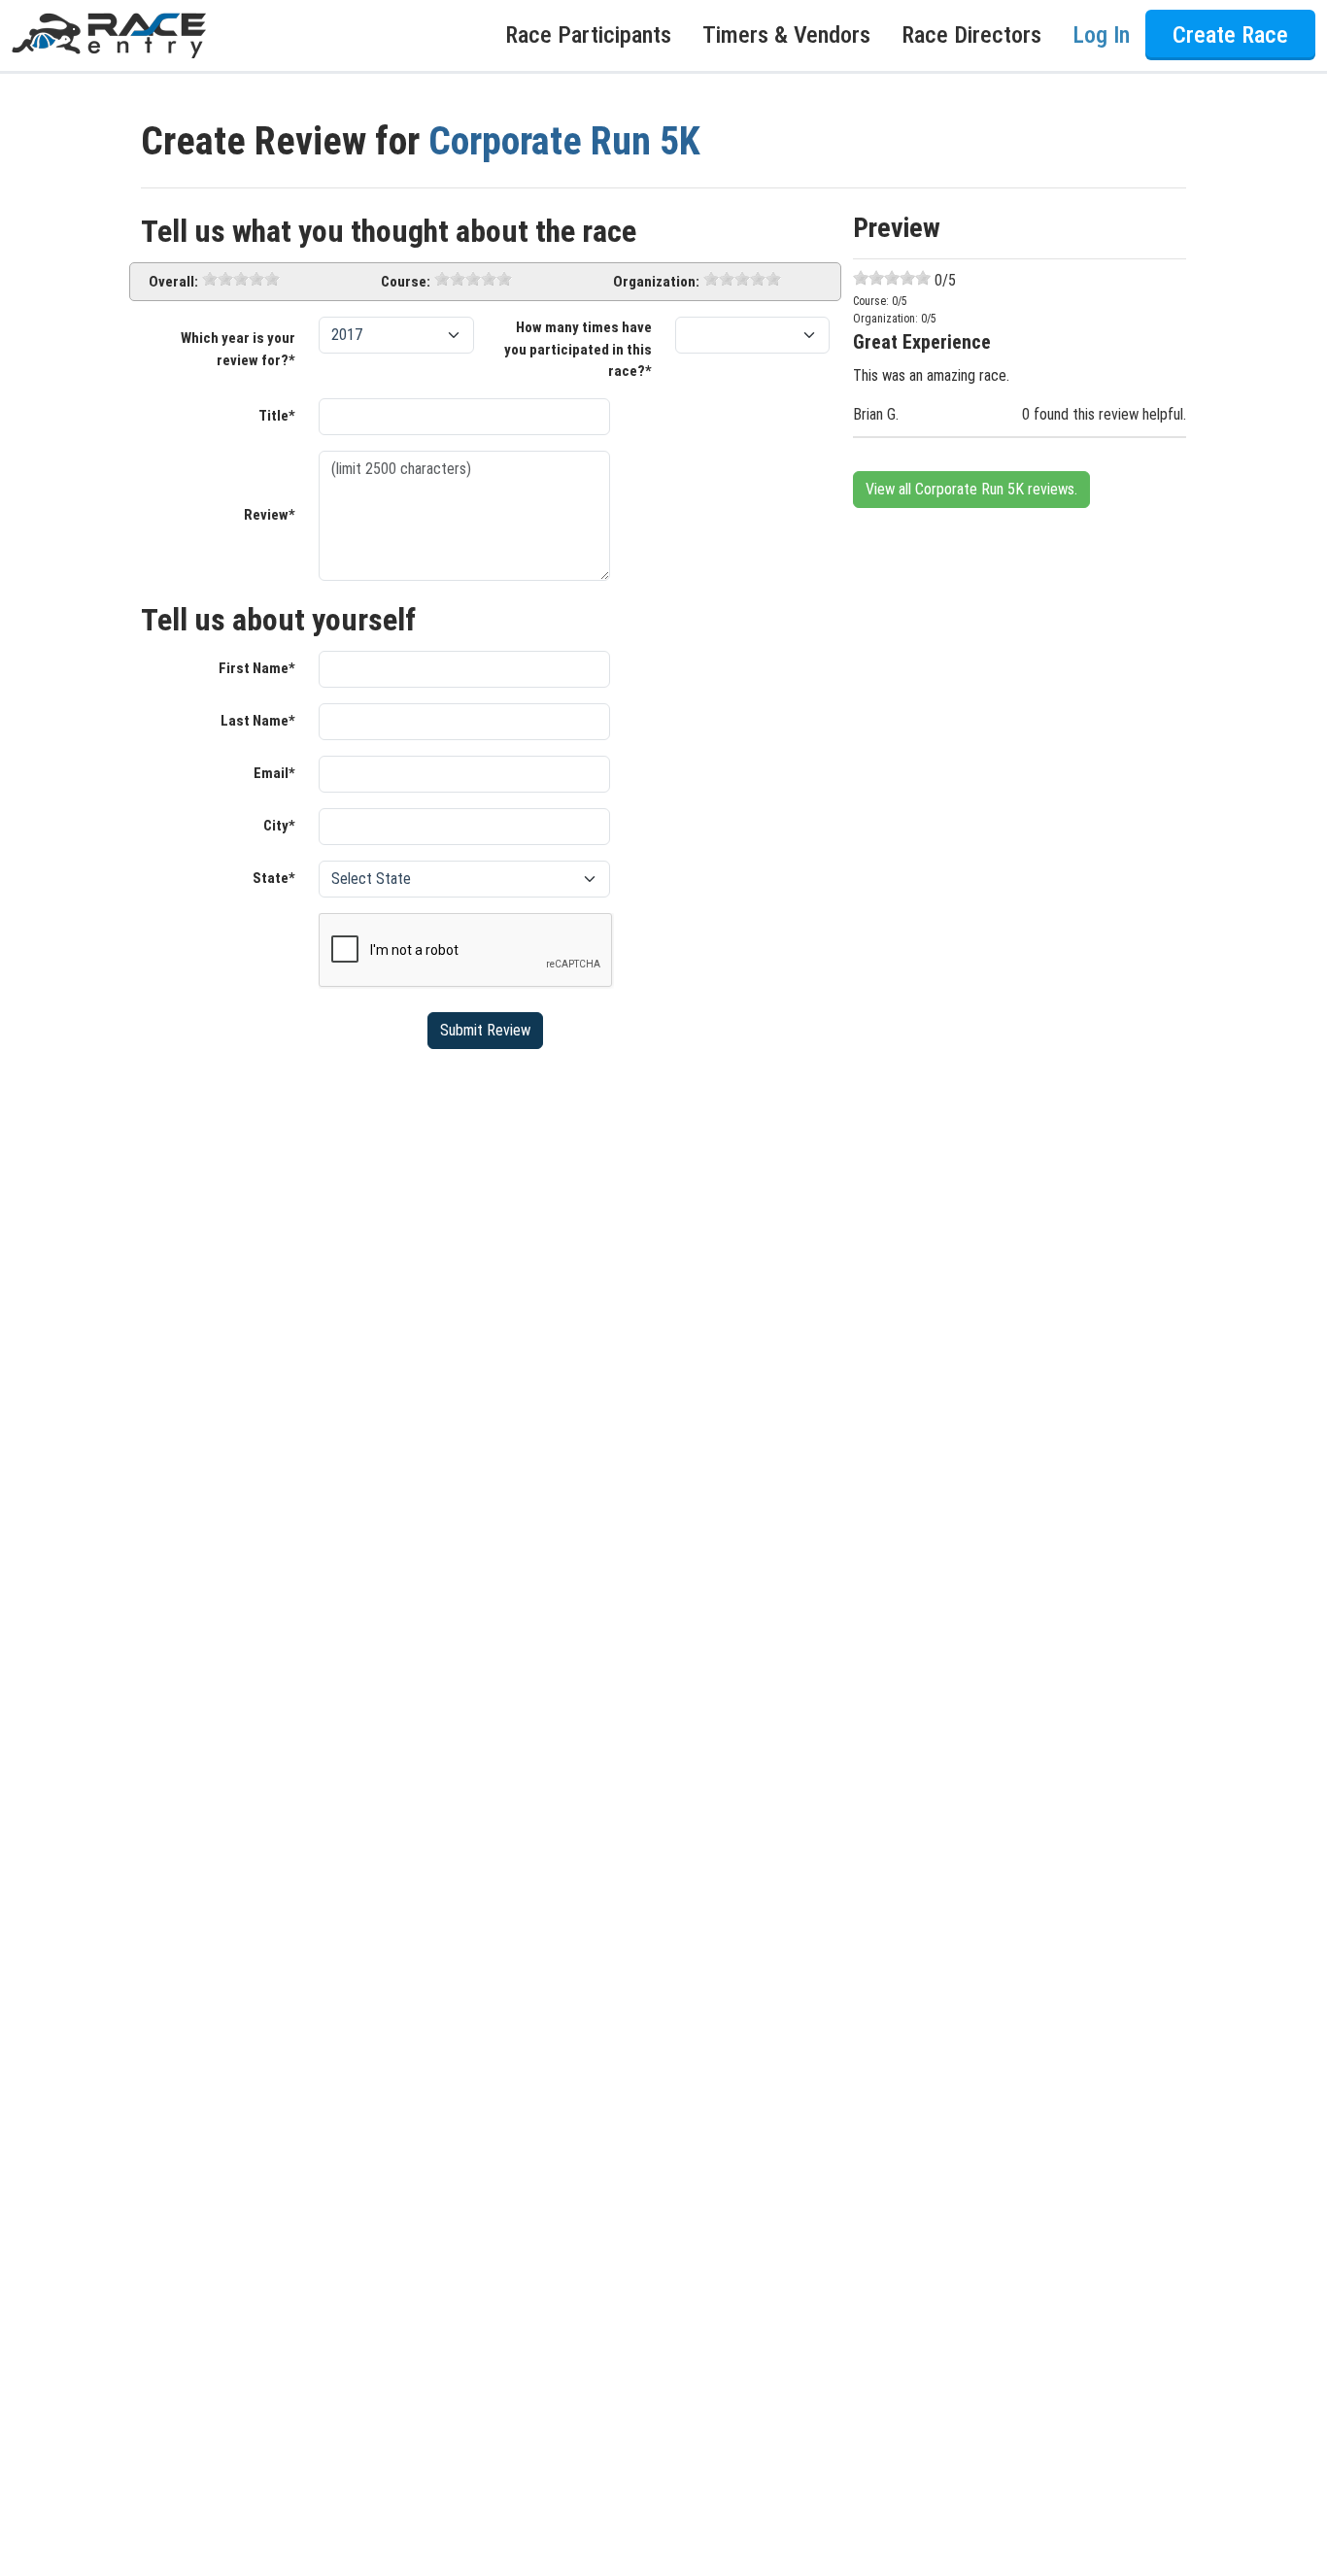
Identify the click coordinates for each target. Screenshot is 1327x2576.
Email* (274, 773)
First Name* (257, 668)
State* (274, 878)
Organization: (656, 282)
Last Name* (258, 721)
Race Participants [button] (588, 36)
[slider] (241, 279)
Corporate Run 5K (564, 141)
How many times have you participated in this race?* (578, 349)
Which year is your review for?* (238, 349)
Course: (406, 282)
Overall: (173, 282)
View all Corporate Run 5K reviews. (971, 489)
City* (279, 826)
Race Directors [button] (971, 36)
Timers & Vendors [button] (786, 36)
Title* (277, 416)
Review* (270, 515)
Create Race (1230, 36)
